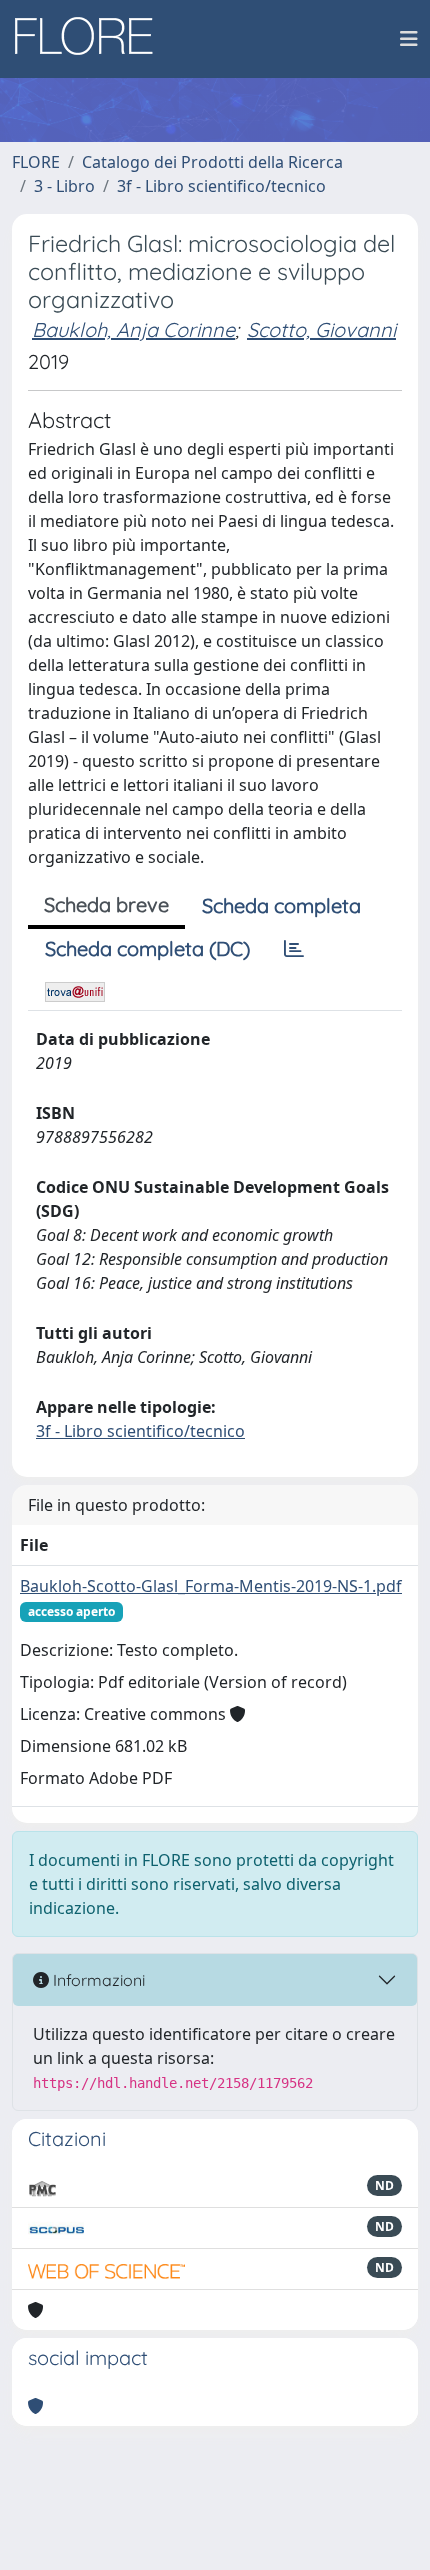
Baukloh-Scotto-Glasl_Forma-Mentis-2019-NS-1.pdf (211, 1586)
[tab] (294, 949)
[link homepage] (91, 39)
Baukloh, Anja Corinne (133, 329)
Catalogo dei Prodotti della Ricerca (212, 162)
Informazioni (97, 1980)
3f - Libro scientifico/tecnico (221, 186)
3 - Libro (64, 186)
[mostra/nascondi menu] (409, 39)
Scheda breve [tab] (106, 904)
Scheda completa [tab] (281, 905)
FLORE (36, 162)
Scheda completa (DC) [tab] (147, 948)
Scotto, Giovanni (321, 329)
